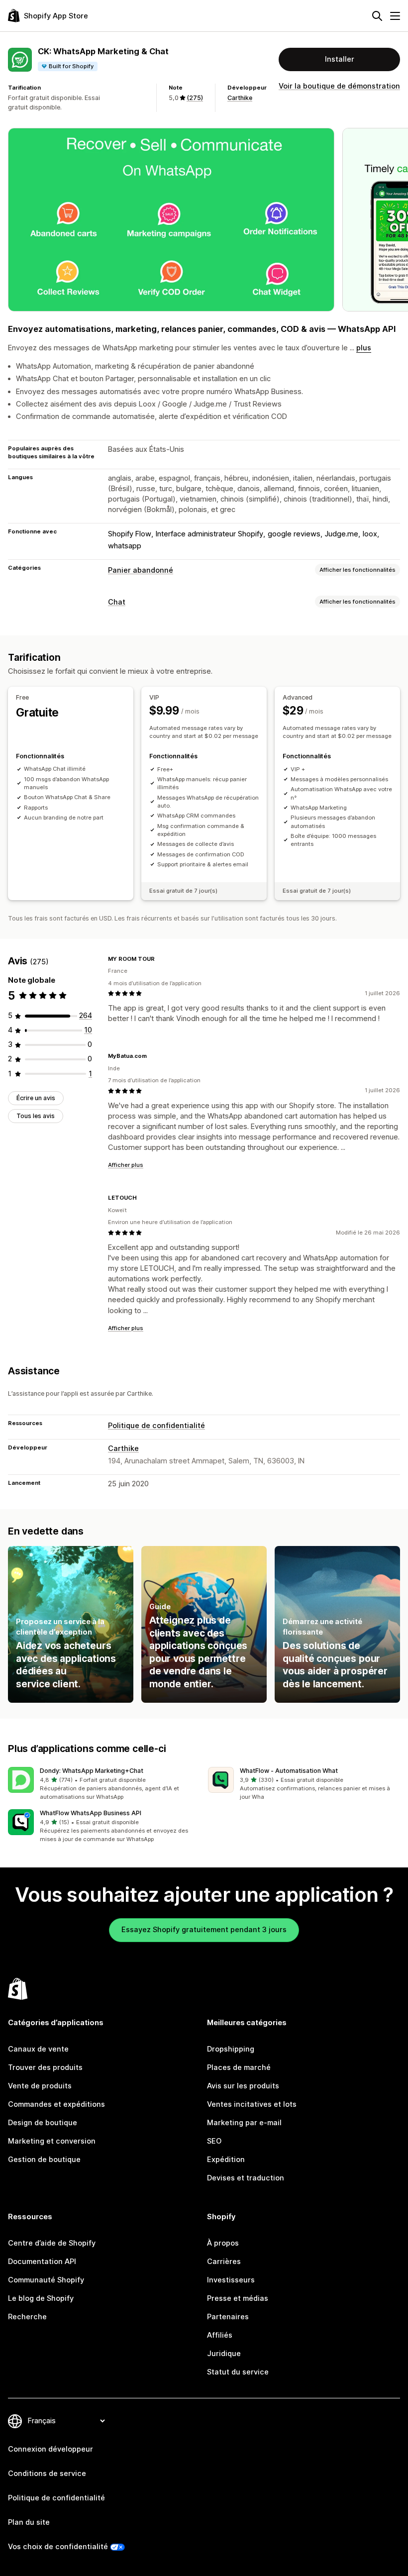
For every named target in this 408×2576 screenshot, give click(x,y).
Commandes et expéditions (56, 2104)
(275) (195, 98)
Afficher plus (126, 1165)
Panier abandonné (141, 570)
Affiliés (220, 2335)
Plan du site (29, 2522)
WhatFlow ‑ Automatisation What (289, 1771)
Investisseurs (231, 2280)
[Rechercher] (377, 16)
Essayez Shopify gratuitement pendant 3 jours (204, 1930)
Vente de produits (40, 2086)
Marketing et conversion (52, 2141)
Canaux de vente (38, 2049)
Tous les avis (36, 1116)
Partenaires (228, 2317)
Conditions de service (47, 2473)
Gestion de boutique (44, 2160)
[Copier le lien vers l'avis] (161, 959)
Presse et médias (238, 2298)
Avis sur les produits (243, 2086)
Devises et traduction (246, 2178)
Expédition (226, 2160)
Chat (117, 602)
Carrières (224, 2262)
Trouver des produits (45, 2067)
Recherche (27, 2317)
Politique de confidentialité (156, 1426)
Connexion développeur (51, 2449)
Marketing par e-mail (244, 2123)
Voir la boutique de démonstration (339, 86)
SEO (214, 2141)
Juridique (224, 2354)
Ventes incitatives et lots (252, 2104)
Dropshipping (231, 2049)
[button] (104, 1784)
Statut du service (238, 2372)
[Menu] (395, 16)
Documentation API (42, 2262)
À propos (223, 2243)
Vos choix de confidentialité (58, 2547)
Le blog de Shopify (41, 2298)
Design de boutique (43, 2123)
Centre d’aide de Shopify (52, 2243)
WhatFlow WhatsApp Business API (91, 1813)
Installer (340, 59)
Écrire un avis (36, 1098)
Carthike (240, 98)
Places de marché (239, 2067)
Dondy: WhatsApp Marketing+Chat (92, 1771)
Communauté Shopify (46, 2280)
